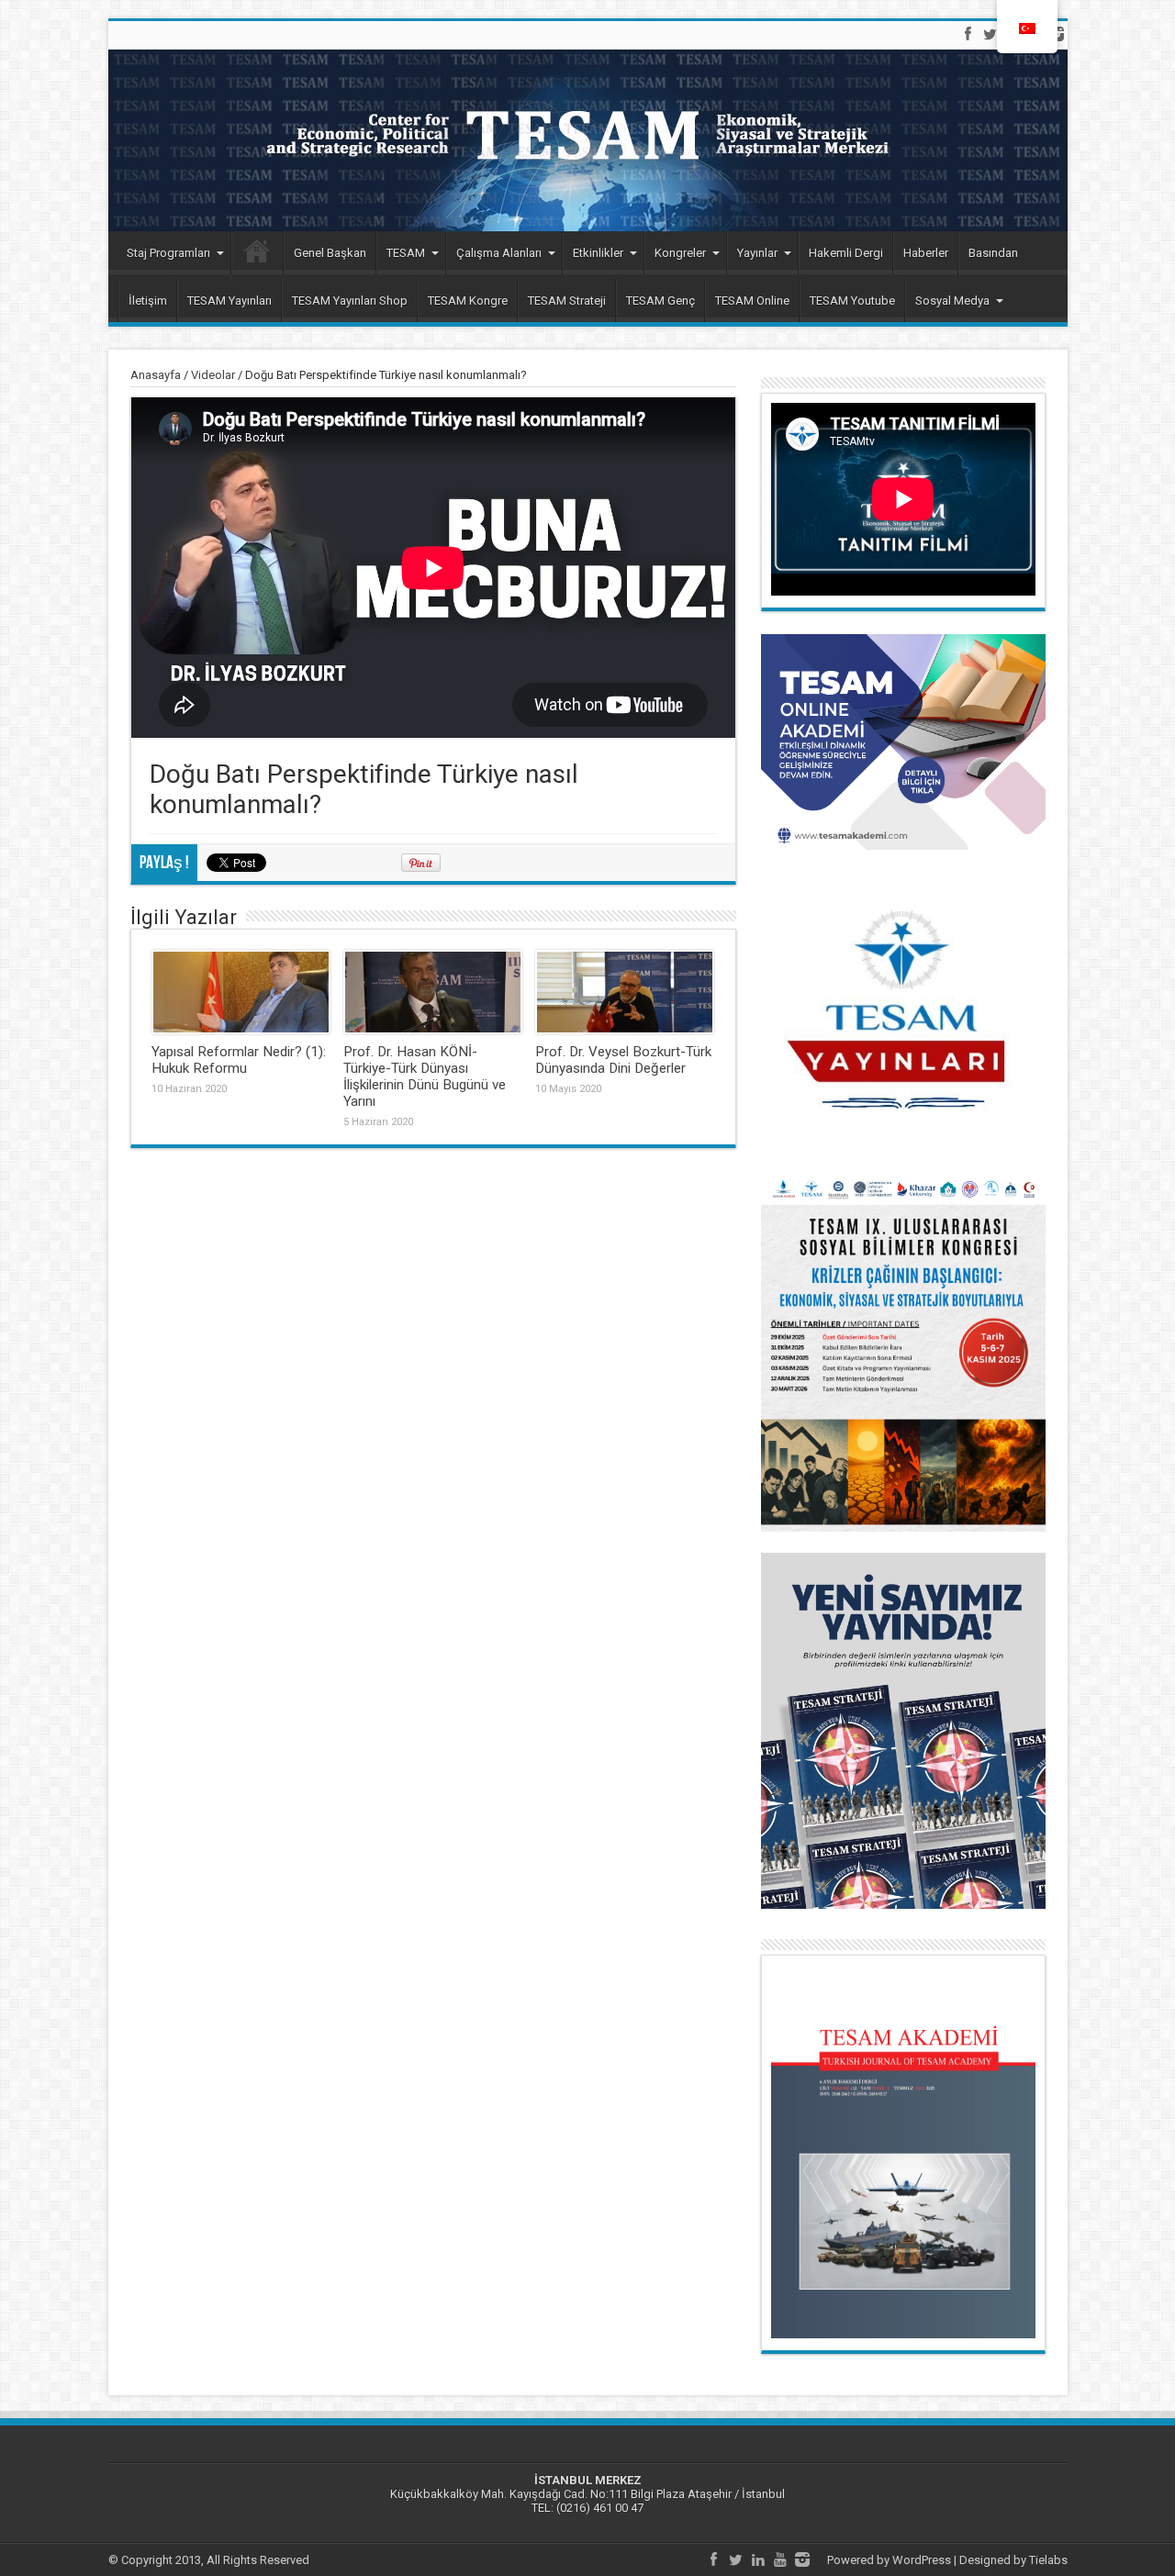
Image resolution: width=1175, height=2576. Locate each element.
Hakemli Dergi (846, 253)
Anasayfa (156, 375)
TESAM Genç (660, 301)
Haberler (926, 253)
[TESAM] (588, 140)
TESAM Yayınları (229, 301)
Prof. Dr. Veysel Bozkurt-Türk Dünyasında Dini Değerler (623, 1060)
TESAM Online (752, 301)
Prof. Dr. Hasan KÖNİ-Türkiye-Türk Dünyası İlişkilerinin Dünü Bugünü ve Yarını (425, 1076)
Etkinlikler (598, 253)
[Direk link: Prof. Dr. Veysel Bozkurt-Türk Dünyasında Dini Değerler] (625, 992)
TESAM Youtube (852, 301)
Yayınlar (757, 253)
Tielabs (1048, 2560)
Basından (993, 253)
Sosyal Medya (952, 301)
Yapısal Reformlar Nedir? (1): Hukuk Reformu (239, 1060)
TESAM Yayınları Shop (350, 301)
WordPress (922, 2560)
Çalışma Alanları (499, 253)
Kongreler (680, 253)
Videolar (213, 375)
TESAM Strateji (567, 301)
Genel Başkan (330, 253)
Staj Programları (168, 253)
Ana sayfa (257, 255)
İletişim (148, 301)
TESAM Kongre (468, 301)
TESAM (406, 253)
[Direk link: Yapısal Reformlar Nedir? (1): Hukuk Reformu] (241, 992)
